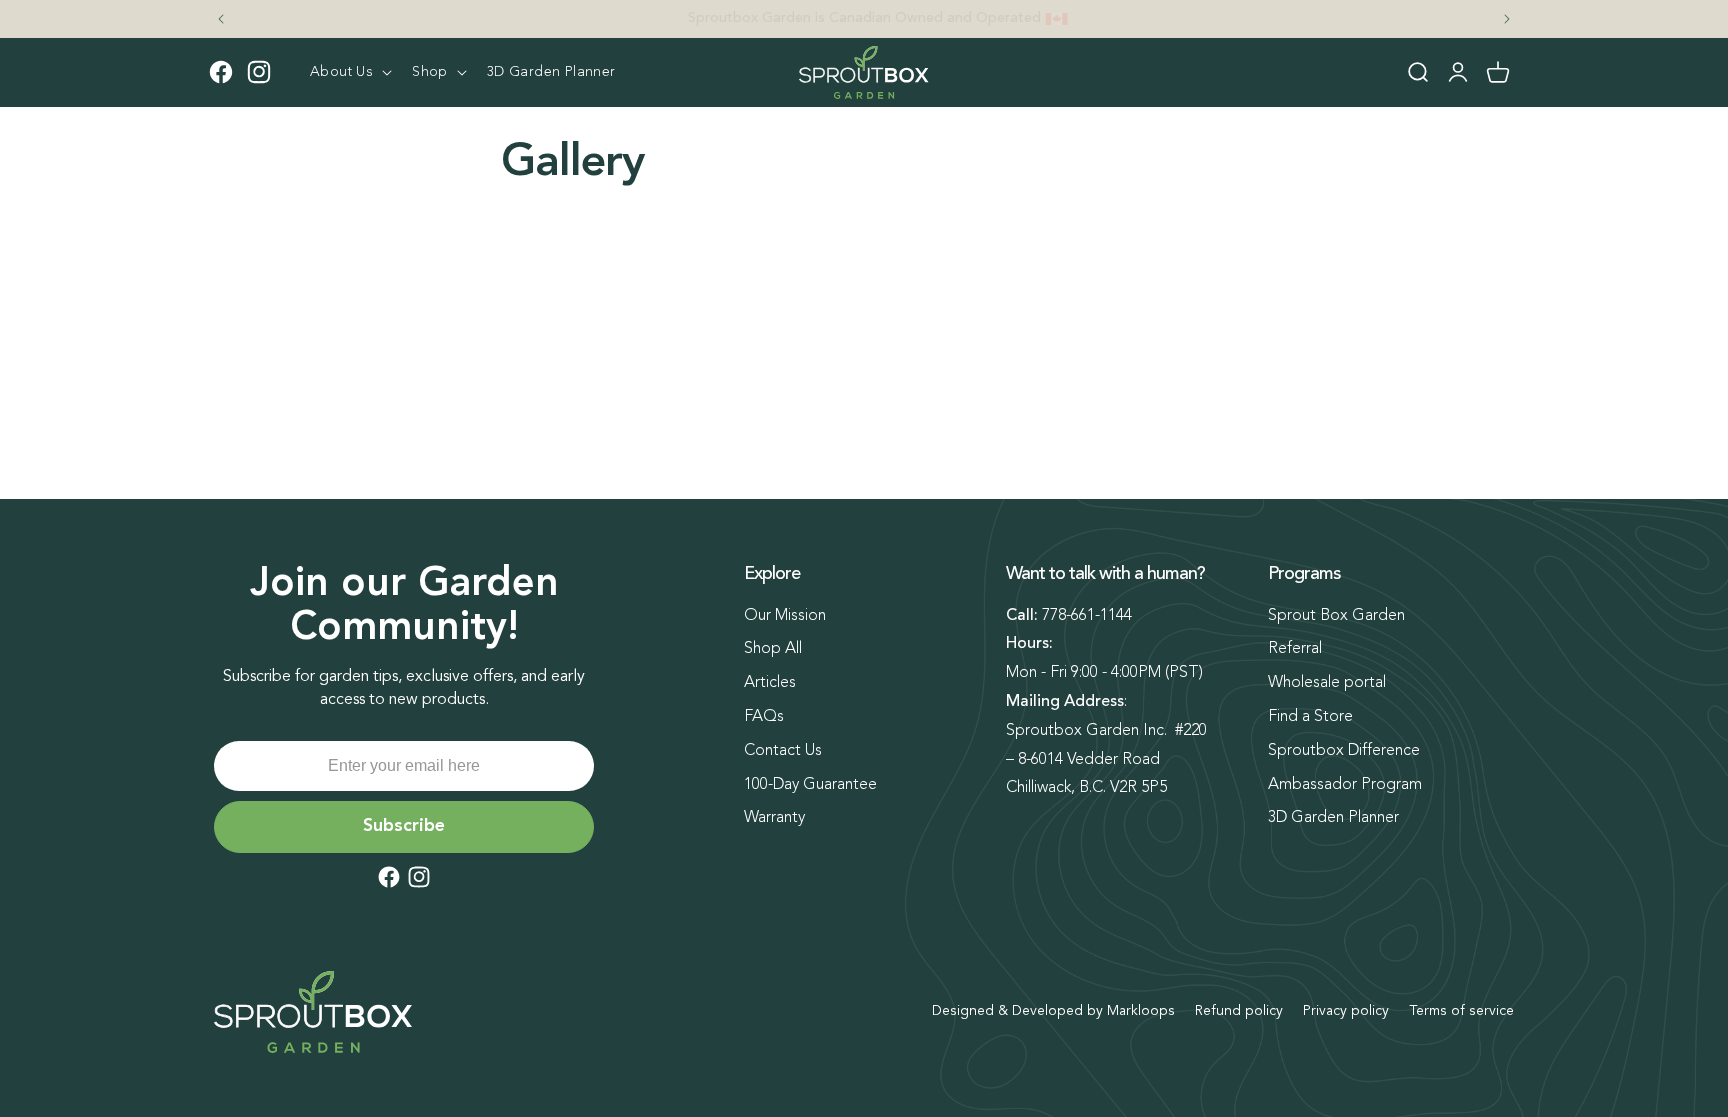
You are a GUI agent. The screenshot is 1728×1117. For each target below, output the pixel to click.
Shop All (773, 649)
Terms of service (1461, 1011)
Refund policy (1239, 1011)
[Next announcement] (1507, 19)
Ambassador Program (1345, 785)
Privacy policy (1346, 1011)
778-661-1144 (1087, 616)
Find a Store (1310, 717)
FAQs (764, 717)
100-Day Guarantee (810, 785)
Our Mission (785, 616)
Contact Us (783, 751)
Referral (1295, 649)
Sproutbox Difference (1344, 751)
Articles (770, 683)
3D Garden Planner (1333, 818)
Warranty (774, 818)
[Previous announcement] (221, 19)
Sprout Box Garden (1336, 616)
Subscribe (404, 826)
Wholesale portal (1327, 683)
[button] (349, 72)
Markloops (1141, 1011)
